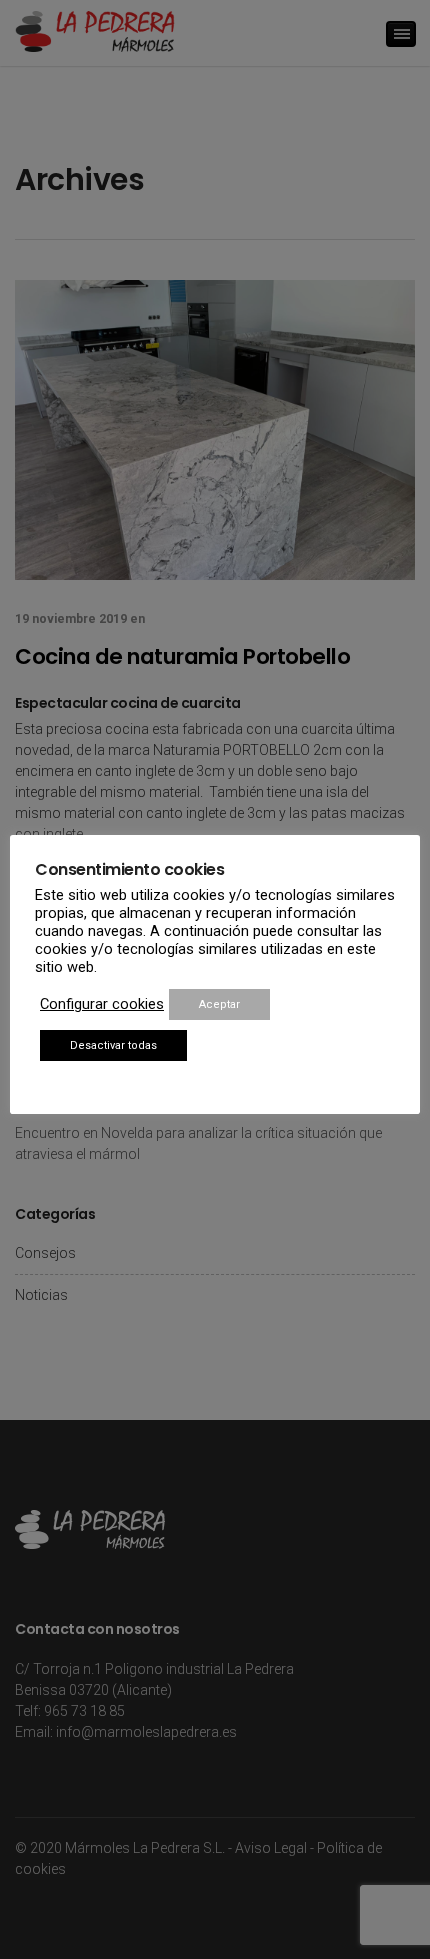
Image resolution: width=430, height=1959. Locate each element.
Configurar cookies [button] (102, 1004)
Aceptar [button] (219, 1004)
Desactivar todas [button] (113, 1045)
